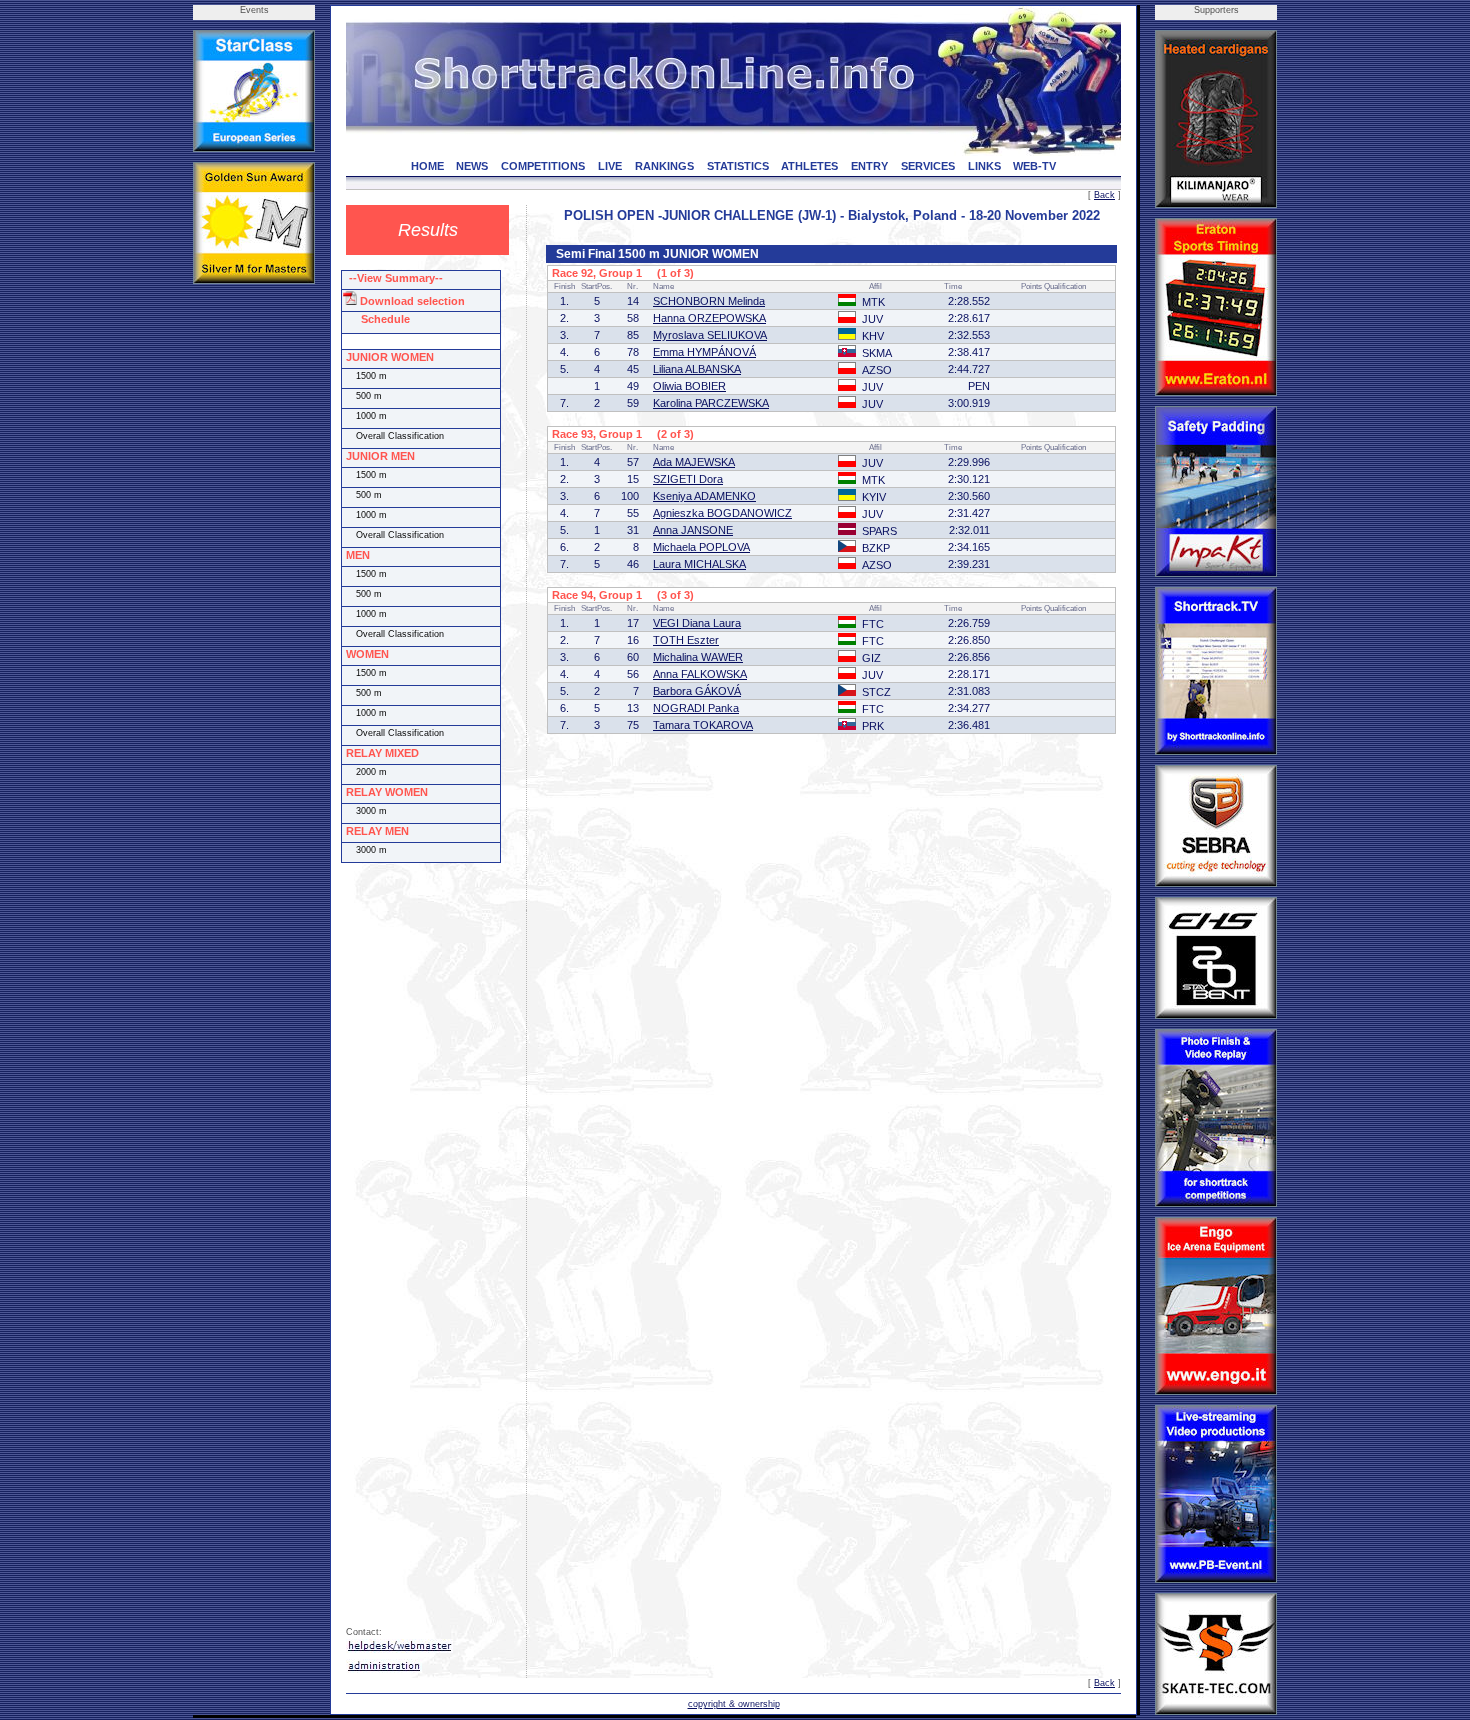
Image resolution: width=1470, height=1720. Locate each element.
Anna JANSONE (693, 530)
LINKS (984, 166)
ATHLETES (809, 166)
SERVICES (928, 166)
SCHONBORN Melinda (709, 301)
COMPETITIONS (543, 166)
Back (1104, 195)
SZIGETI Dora (688, 479)
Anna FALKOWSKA (700, 674)
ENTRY (869, 166)
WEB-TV (1034, 166)
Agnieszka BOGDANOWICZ (722, 513)
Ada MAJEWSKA (694, 462)
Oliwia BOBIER (689, 386)
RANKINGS (664, 166)
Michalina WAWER (698, 657)
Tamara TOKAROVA (703, 725)
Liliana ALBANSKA (697, 369)
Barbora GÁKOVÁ (697, 691)
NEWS (472, 166)
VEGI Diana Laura (697, 623)
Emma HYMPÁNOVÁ (704, 352)
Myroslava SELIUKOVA (710, 335)
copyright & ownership (734, 1704)
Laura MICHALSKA (699, 564)
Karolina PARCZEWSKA (711, 403)
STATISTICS (738, 166)
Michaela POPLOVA (701, 547)
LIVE (610, 166)
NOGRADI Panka (696, 708)
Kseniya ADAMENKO (704, 496)
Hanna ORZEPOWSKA (709, 318)
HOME (427, 166)
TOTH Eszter (686, 640)
